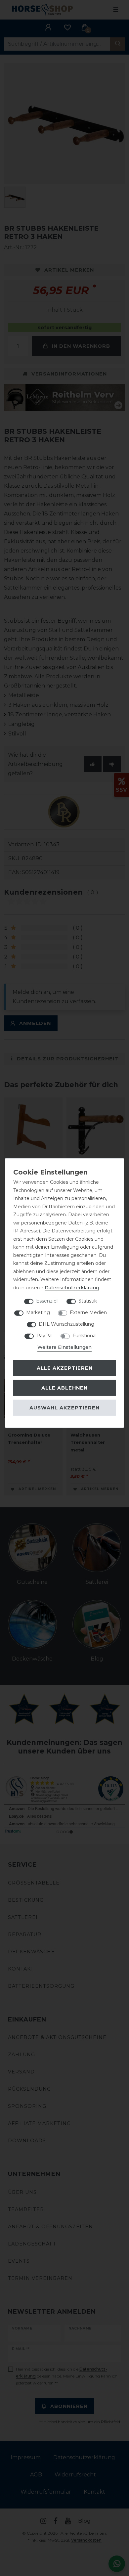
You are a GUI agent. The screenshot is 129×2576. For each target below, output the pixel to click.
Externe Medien (88, 1312)
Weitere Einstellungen (64, 1347)
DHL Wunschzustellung (66, 1324)
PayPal (44, 1336)
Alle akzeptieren (65, 1368)
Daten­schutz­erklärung (72, 1287)
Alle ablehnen (64, 1388)
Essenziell (47, 1301)
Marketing (38, 1312)
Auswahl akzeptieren (64, 1407)
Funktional (85, 1336)
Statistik (88, 1301)
